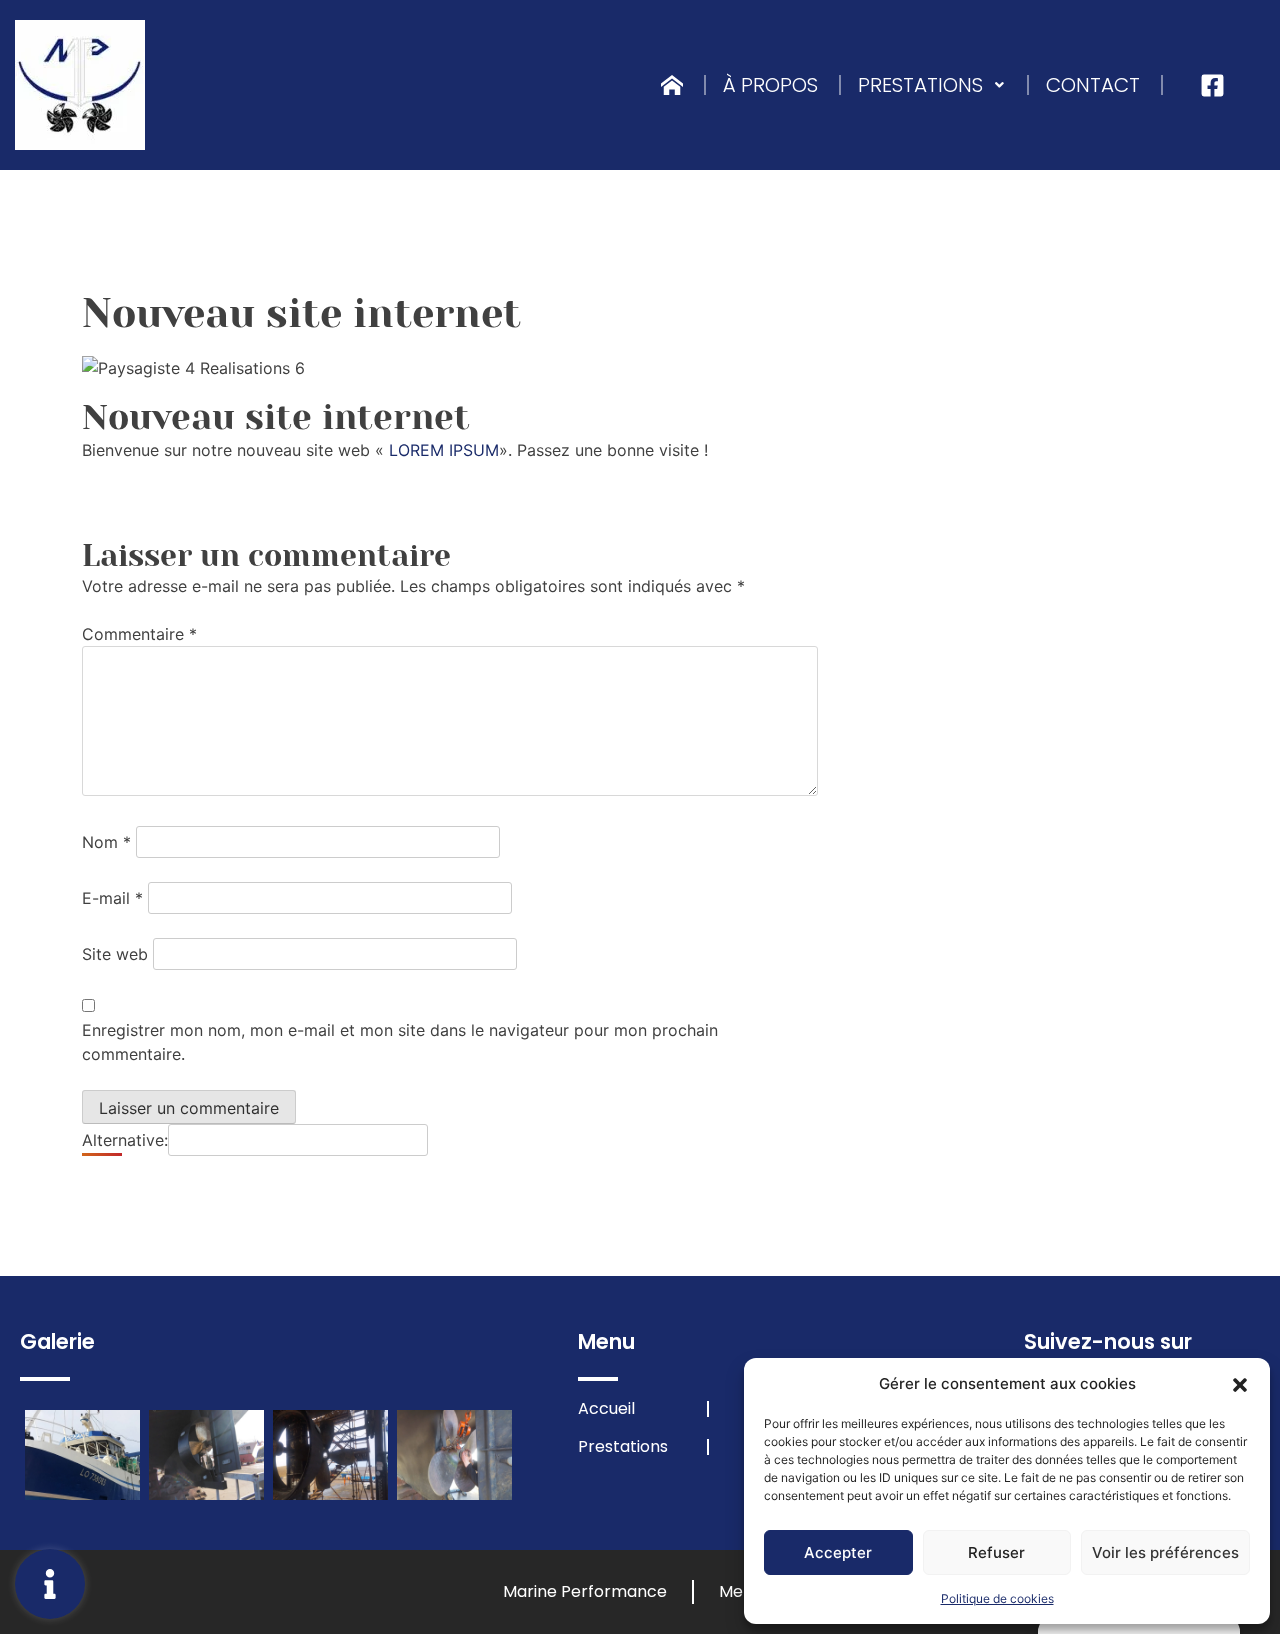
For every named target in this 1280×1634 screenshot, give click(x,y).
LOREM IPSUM (444, 450)
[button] (1240, 1384)
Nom (106, 842)
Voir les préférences (1165, 1552)
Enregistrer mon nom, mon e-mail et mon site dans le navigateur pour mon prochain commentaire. (400, 1042)
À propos (770, 85)
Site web (115, 954)
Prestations (920, 85)
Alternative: (125, 1140)
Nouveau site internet (276, 417)
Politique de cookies (997, 1598)
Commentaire (139, 634)
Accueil (606, 1409)
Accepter (838, 1552)
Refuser (996, 1552)
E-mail (112, 898)
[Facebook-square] (1212, 85)
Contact (1093, 85)
